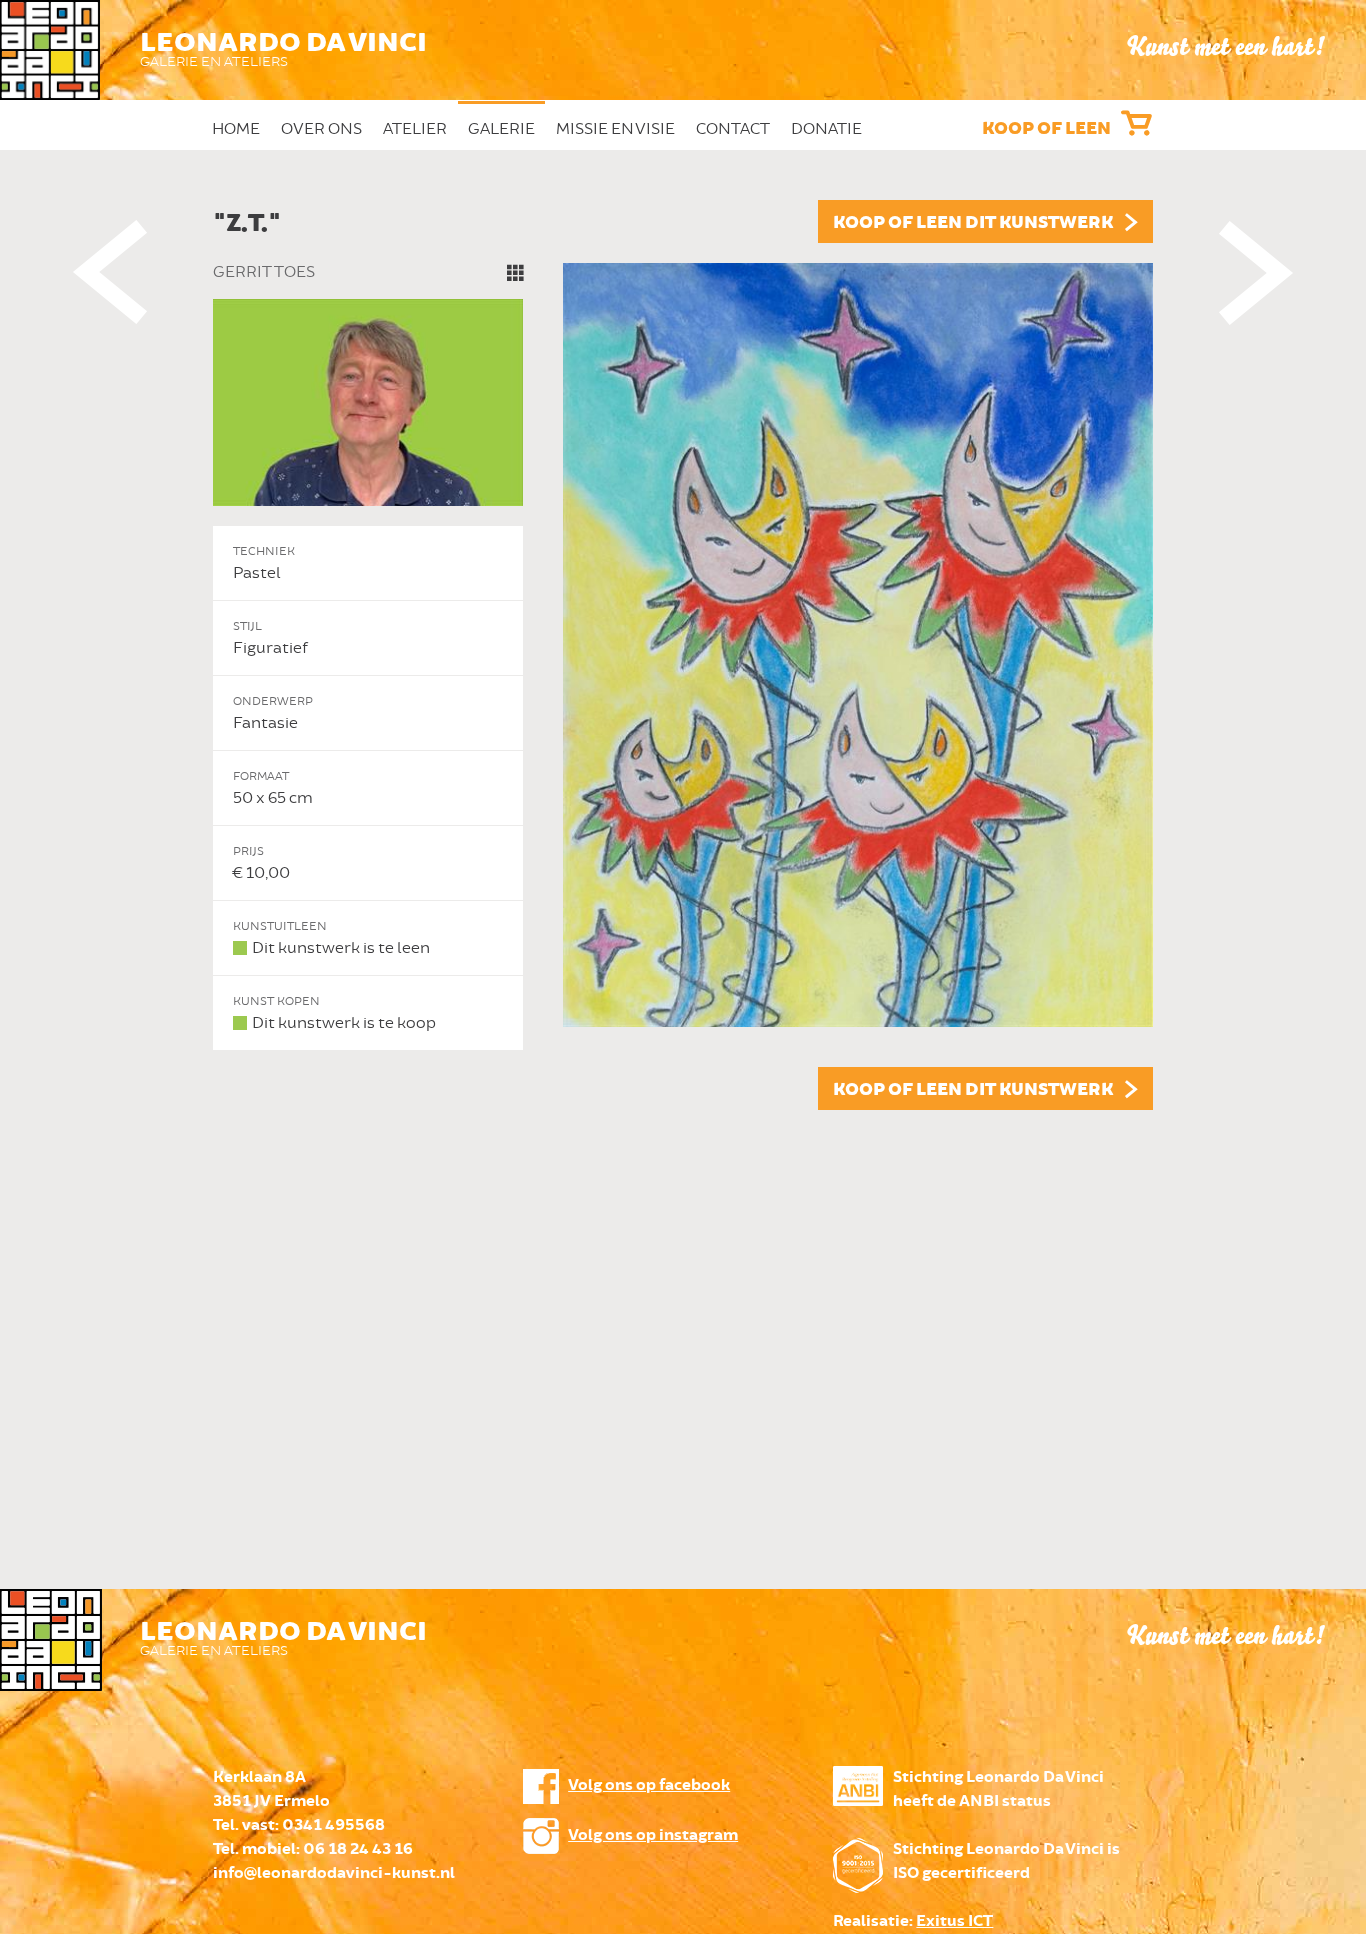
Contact (733, 129)
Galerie (501, 129)
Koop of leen (1046, 129)
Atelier (415, 129)
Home (236, 129)
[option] (683, 655)
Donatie (826, 129)
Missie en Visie (615, 129)
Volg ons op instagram (653, 1835)
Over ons (321, 129)
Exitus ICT (954, 1921)
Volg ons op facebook (649, 1785)
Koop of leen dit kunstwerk (973, 223)
